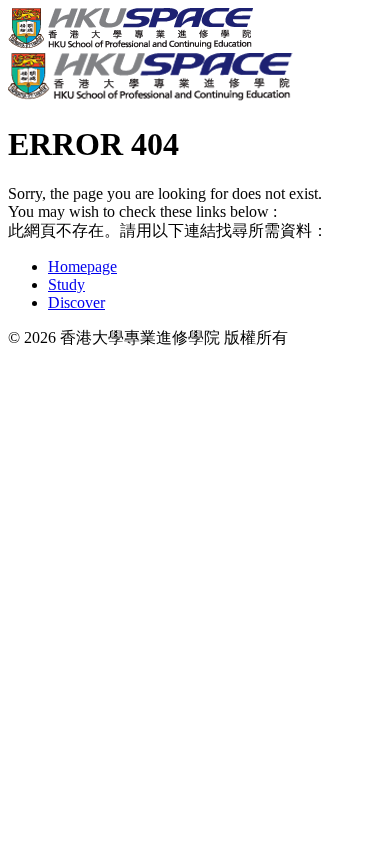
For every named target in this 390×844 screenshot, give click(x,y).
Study (66, 284)
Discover (76, 302)
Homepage (82, 266)
